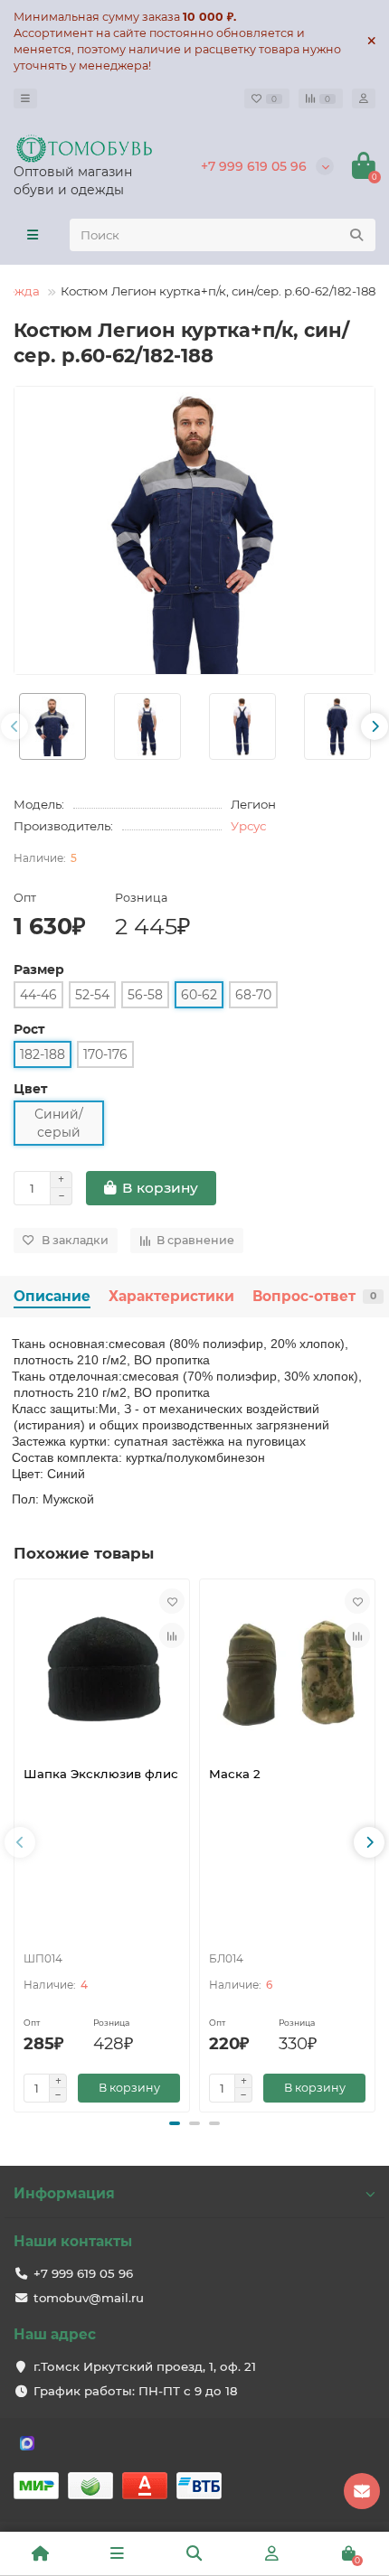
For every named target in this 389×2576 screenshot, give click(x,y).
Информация (64, 2193)
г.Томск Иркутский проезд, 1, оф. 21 (145, 2366)
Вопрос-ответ (314, 1296)
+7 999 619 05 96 (254, 166)
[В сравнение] (172, 1635)
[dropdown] (25, 98)
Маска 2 (235, 1774)
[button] (175, 2123)
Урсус (248, 826)
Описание (52, 1296)
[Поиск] (356, 235)
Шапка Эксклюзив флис (101, 1774)
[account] (364, 98)
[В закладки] (172, 1601)
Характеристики (171, 1296)
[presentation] (14, 726)
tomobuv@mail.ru (89, 2298)
